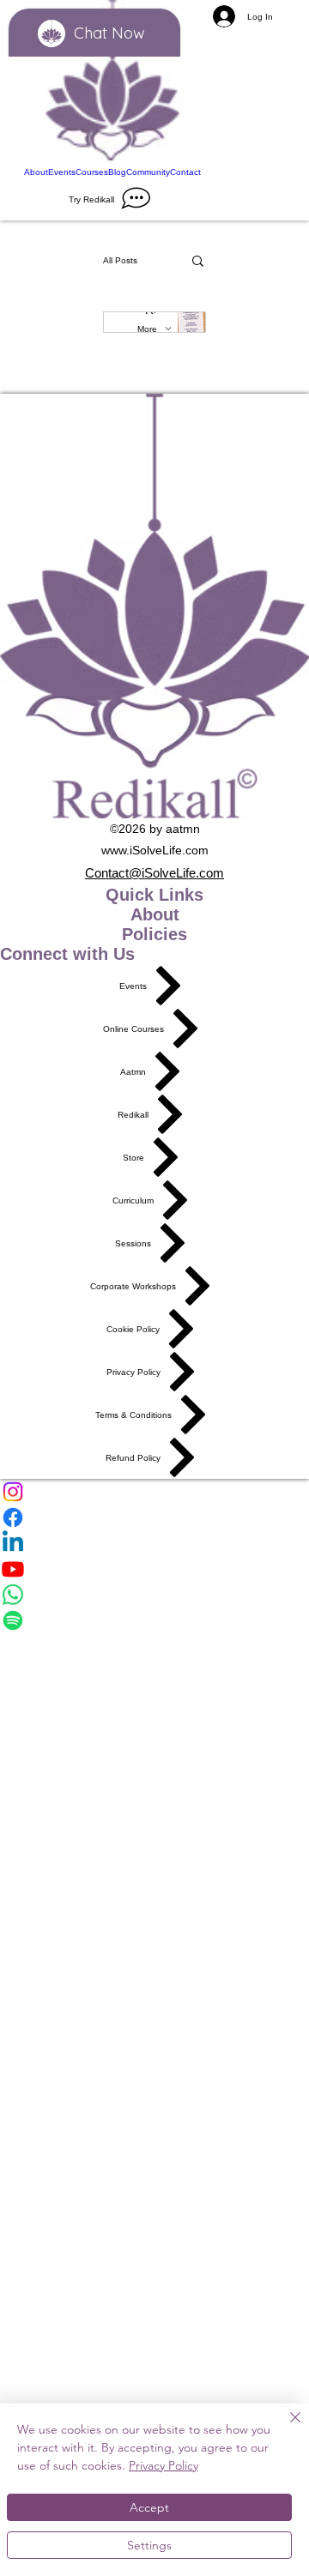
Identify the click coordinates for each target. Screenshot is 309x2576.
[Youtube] (154, 1569)
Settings (149, 2545)
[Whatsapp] (154, 1595)
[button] (198, 262)
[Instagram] (154, 1492)
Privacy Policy (164, 2465)
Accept (149, 2507)
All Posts (120, 260)
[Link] (112, 83)
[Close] (285, 2428)
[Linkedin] (154, 1543)
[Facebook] (154, 1517)
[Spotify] (154, 1620)
